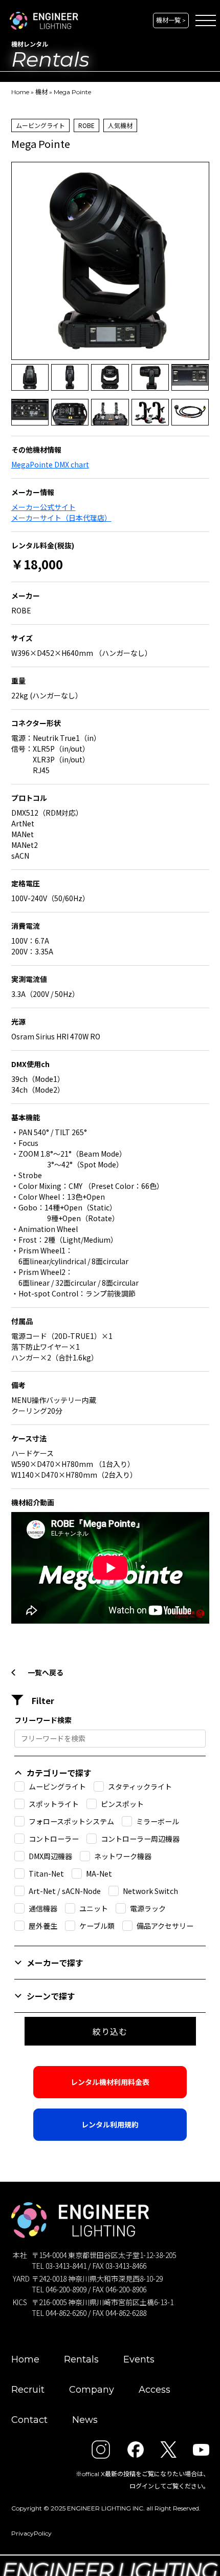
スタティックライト (140, 1786)
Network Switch (150, 1891)
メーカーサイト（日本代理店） (61, 518)
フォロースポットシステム (71, 1821)
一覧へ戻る (46, 1672)
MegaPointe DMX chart (50, 464)
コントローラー (54, 1839)
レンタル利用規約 (110, 2124)
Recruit (28, 2390)
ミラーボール (158, 1821)
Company (92, 2390)
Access (155, 2390)
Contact (29, 2420)
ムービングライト (57, 1786)
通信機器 (43, 1908)
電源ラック (148, 1908)
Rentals (81, 2359)
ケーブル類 (97, 1926)
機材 (41, 92)
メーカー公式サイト (43, 507)
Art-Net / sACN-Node (65, 1891)
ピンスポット (122, 1804)
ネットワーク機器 (123, 1856)
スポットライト (54, 1804)
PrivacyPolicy (31, 2533)
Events (139, 2359)
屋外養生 (43, 1926)
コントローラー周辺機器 (140, 1839)
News (85, 2420)
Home (20, 92)
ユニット (94, 1908)
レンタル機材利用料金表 (110, 2082)
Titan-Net (46, 1874)
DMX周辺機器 (50, 1856)
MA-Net (99, 1874)
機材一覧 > (171, 20)
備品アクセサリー (165, 1926)
